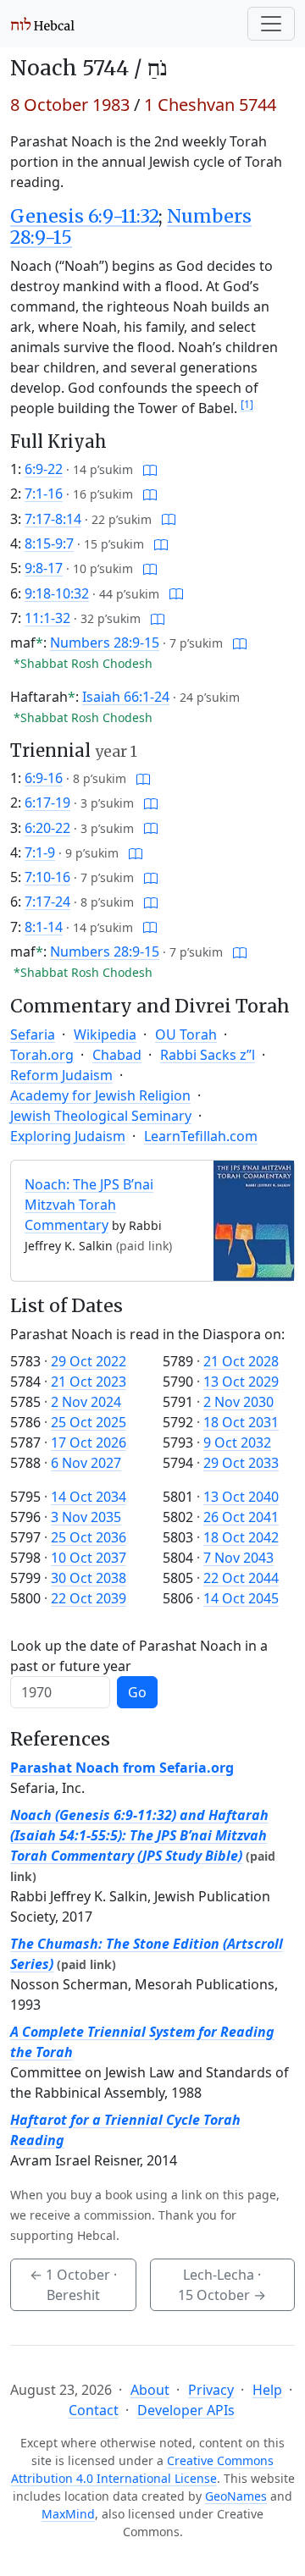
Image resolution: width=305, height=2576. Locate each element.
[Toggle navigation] (271, 24)
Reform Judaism (61, 1075)
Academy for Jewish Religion (100, 1095)
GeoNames (236, 2496)
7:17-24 (47, 902)
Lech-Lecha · (222, 2285)
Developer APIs (186, 2410)
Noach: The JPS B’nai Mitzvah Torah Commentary (89, 1205)
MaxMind (68, 2514)
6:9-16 (44, 778)
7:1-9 (40, 852)
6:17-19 (47, 803)
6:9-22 (44, 469)
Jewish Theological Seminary (101, 1116)
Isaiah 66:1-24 (126, 697)
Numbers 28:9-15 (105, 643)
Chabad (117, 1055)
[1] (247, 404)
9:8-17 (44, 568)
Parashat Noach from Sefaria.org (122, 1768)
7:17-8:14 (53, 519)
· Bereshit (73, 2285)
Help (267, 2390)
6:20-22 (47, 828)
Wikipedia (105, 1034)
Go (137, 1692)
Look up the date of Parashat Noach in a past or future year (139, 1656)
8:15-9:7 (49, 543)
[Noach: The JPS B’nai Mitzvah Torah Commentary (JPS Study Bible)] (254, 1219)
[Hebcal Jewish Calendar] (43, 24)
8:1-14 (44, 927)
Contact (94, 2410)
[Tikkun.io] (150, 469)
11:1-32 (47, 618)
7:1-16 (44, 494)
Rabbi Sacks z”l (208, 1055)
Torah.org (42, 1055)
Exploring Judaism (68, 1136)
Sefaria (33, 1034)
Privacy (211, 2390)
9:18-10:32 (57, 593)
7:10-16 (47, 877)
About (150, 2390)
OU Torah (186, 1034)
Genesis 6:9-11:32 (84, 216)
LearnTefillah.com (201, 1136)
